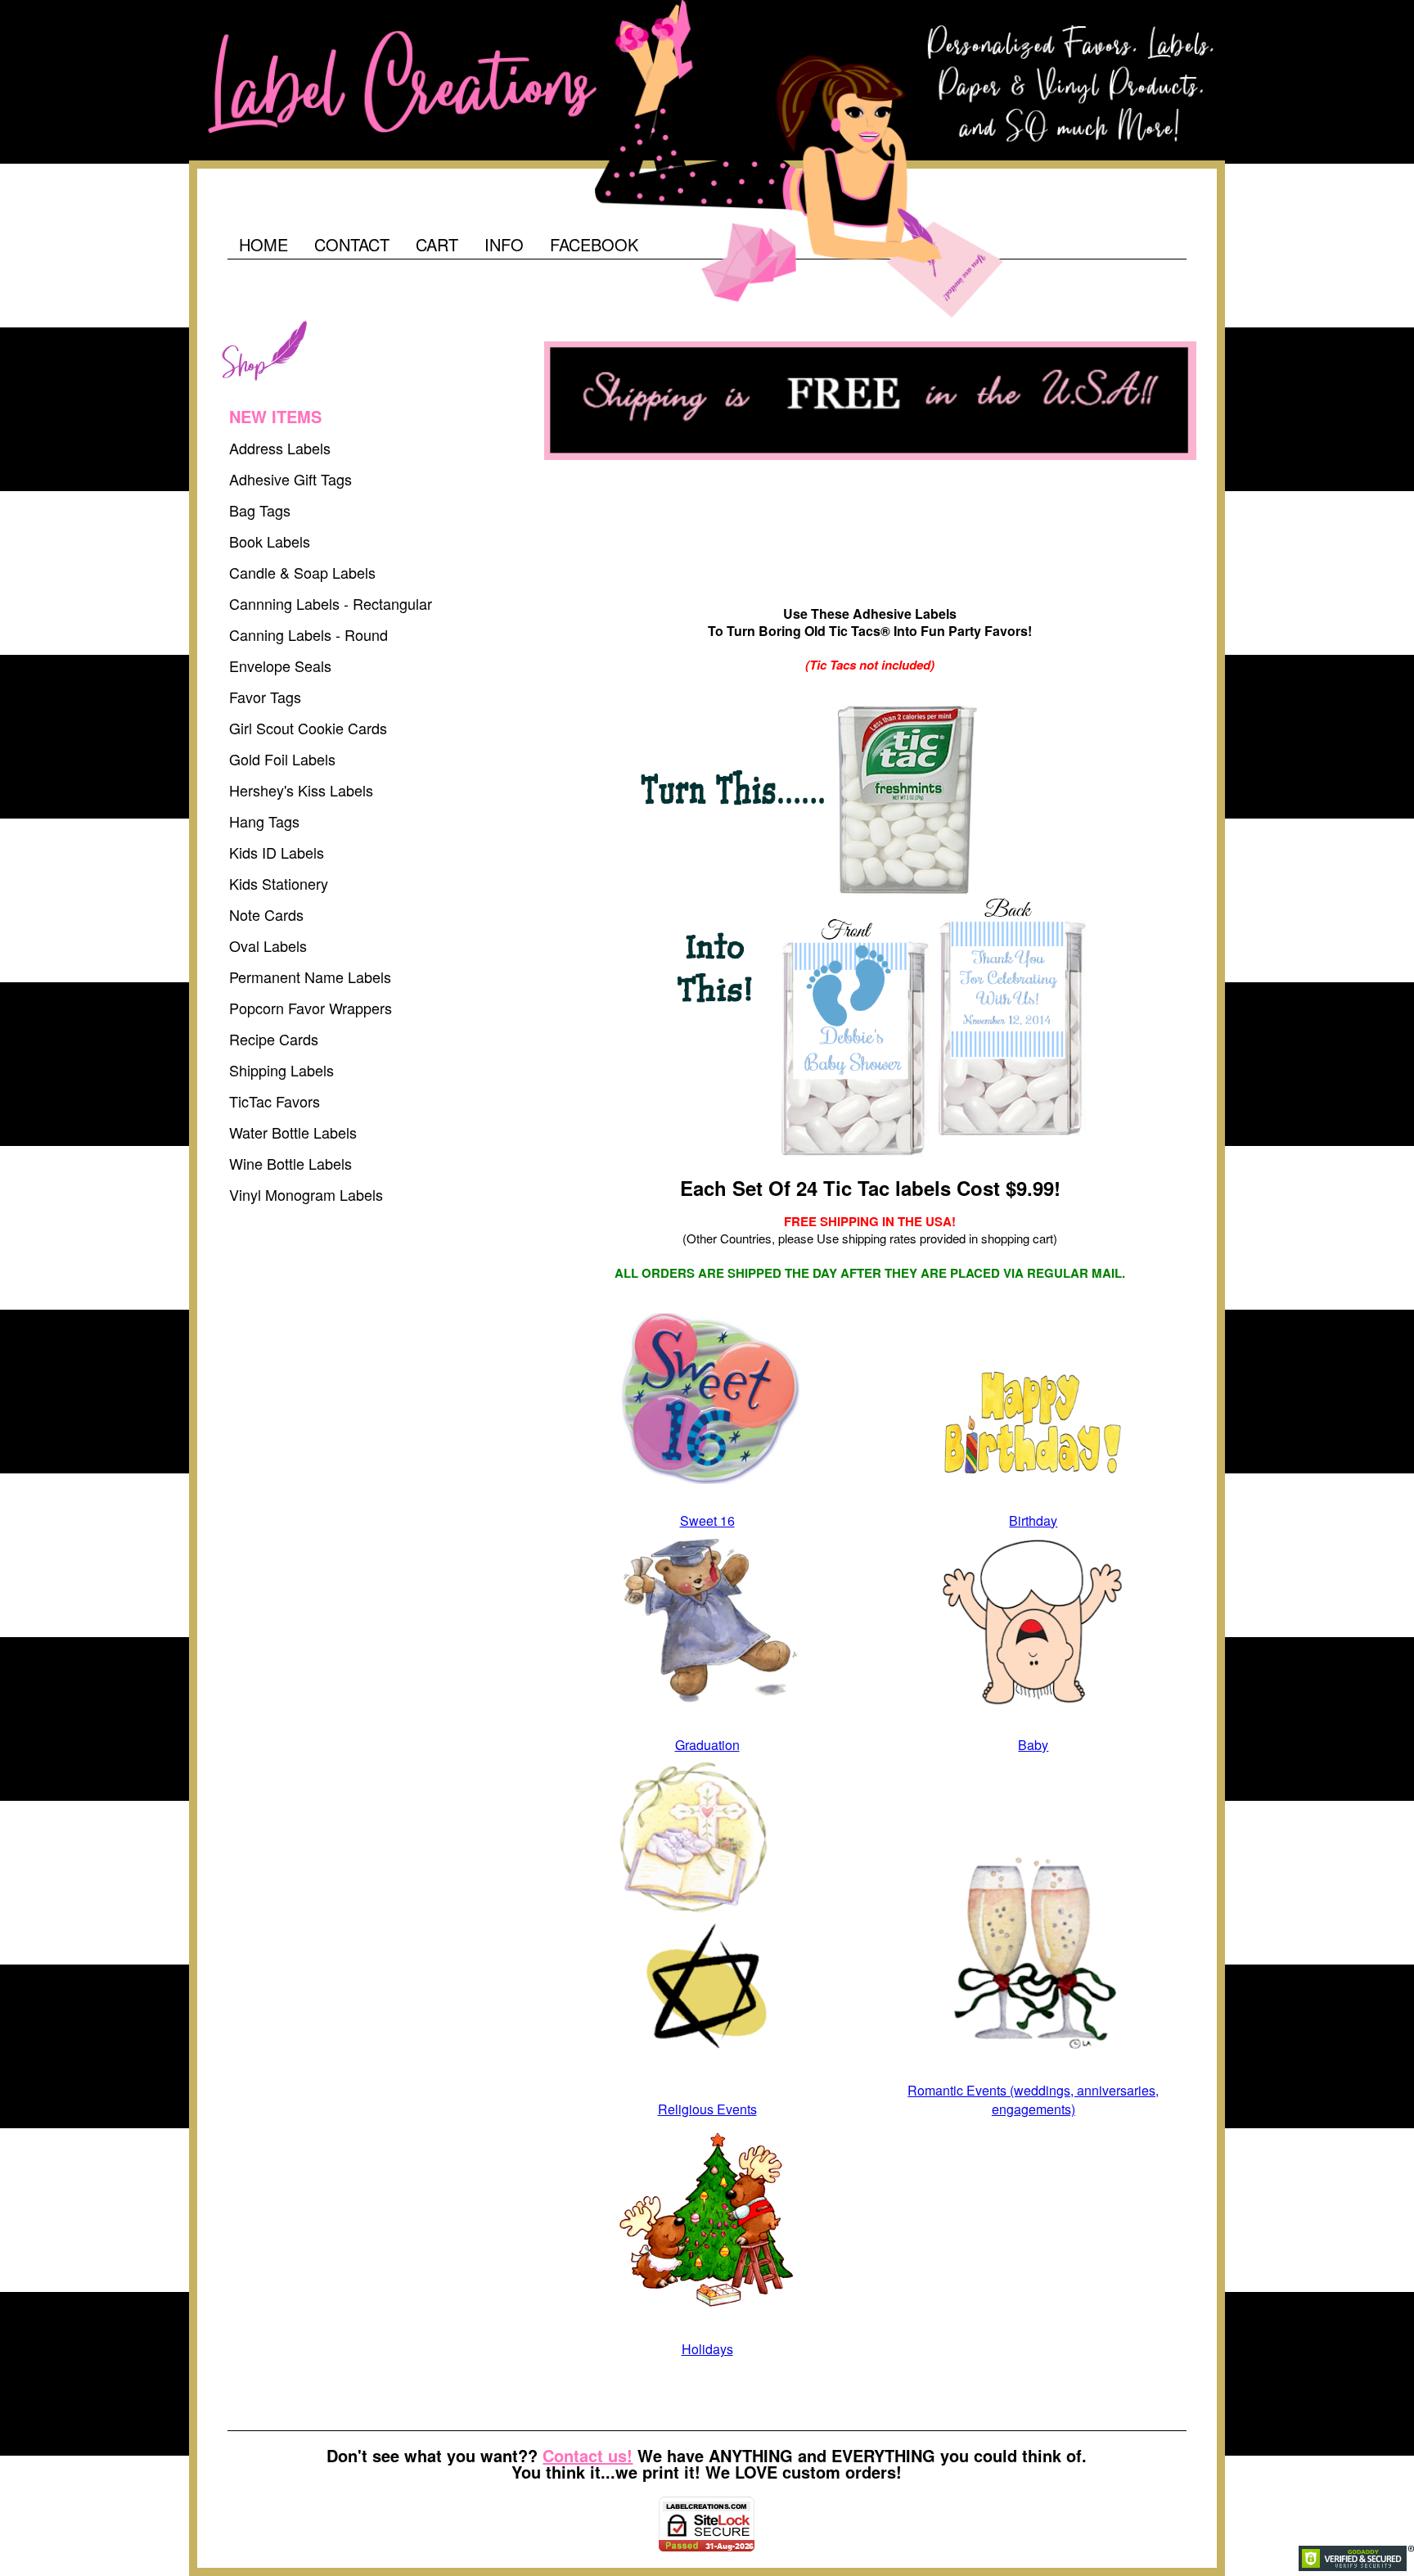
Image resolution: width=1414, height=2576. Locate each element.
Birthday (1033, 1520)
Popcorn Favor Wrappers (311, 1008)
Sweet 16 (707, 1520)
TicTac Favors (275, 1101)
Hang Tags (264, 821)
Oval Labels (268, 945)
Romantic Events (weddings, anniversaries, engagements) (1033, 2100)
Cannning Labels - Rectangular (331, 603)
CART (437, 244)
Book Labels (270, 541)
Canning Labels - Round (308, 634)
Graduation (707, 1745)
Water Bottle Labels (293, 1132)
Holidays (707, 2349)
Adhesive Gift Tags (290, 479)
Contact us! (588, 2455)
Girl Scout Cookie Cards (308, 728)
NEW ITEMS (275, 416)
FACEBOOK (594, 244)
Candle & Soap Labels (302, 572)
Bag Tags (260, 510)
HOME (263, 244)
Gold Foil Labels (282, 759)
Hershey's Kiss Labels (301, 790)
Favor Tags (265, 697)
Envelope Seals (280, 665)
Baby (1033, 1745)
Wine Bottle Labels (290, 1163)
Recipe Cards (274, 1039)
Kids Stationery (279, 883)
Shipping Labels (281, 1070)
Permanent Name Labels (310, 977)
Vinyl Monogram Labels (306, 1194)
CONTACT (352, 244)
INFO (504, 244)
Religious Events (707, 2109)
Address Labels (280, 448)
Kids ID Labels (277, 852)
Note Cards (266, 914)
